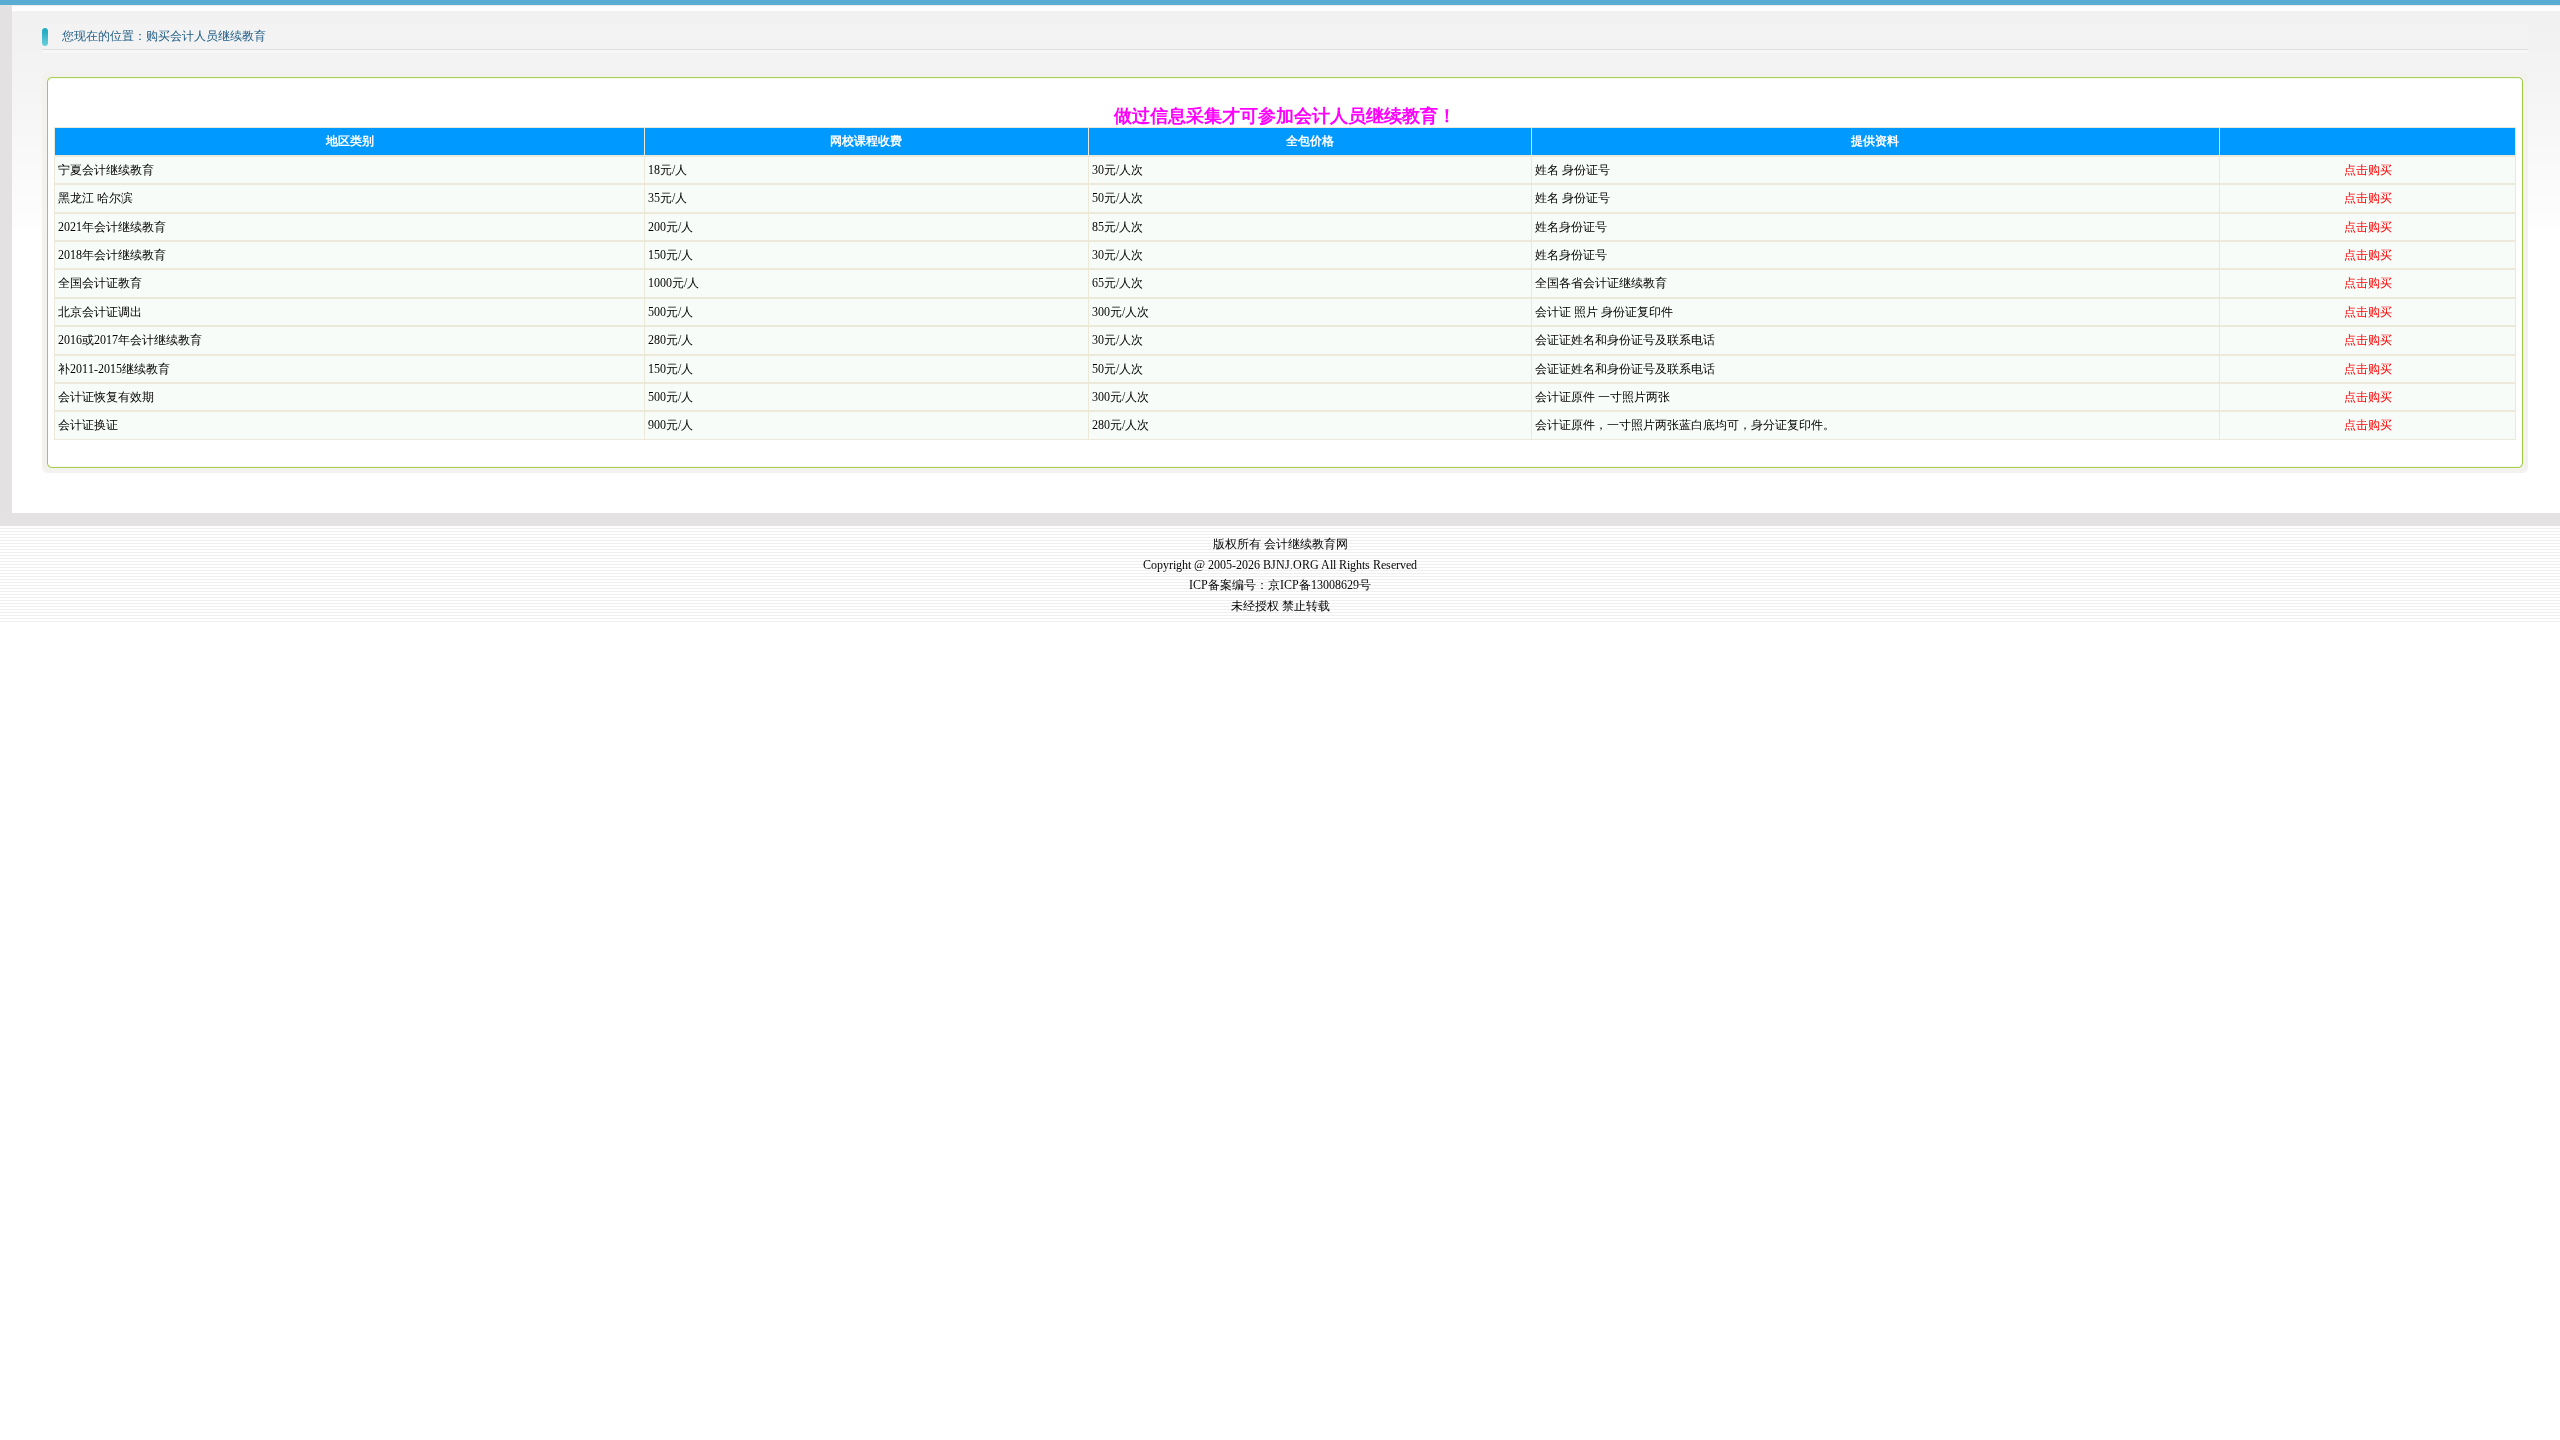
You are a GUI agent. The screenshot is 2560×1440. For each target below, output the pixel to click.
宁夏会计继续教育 (106, 170)
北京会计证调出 (100, 312)
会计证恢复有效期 (106, 397)
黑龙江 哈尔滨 (95, 198)
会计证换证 (88, 425)
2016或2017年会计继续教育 (130, 340)
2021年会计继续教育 (112, 227)
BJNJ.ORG (1291, 565)
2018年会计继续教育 (112, 255)
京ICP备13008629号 (1319, 585)
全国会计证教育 (100, 283)
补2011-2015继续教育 (114, 369)
